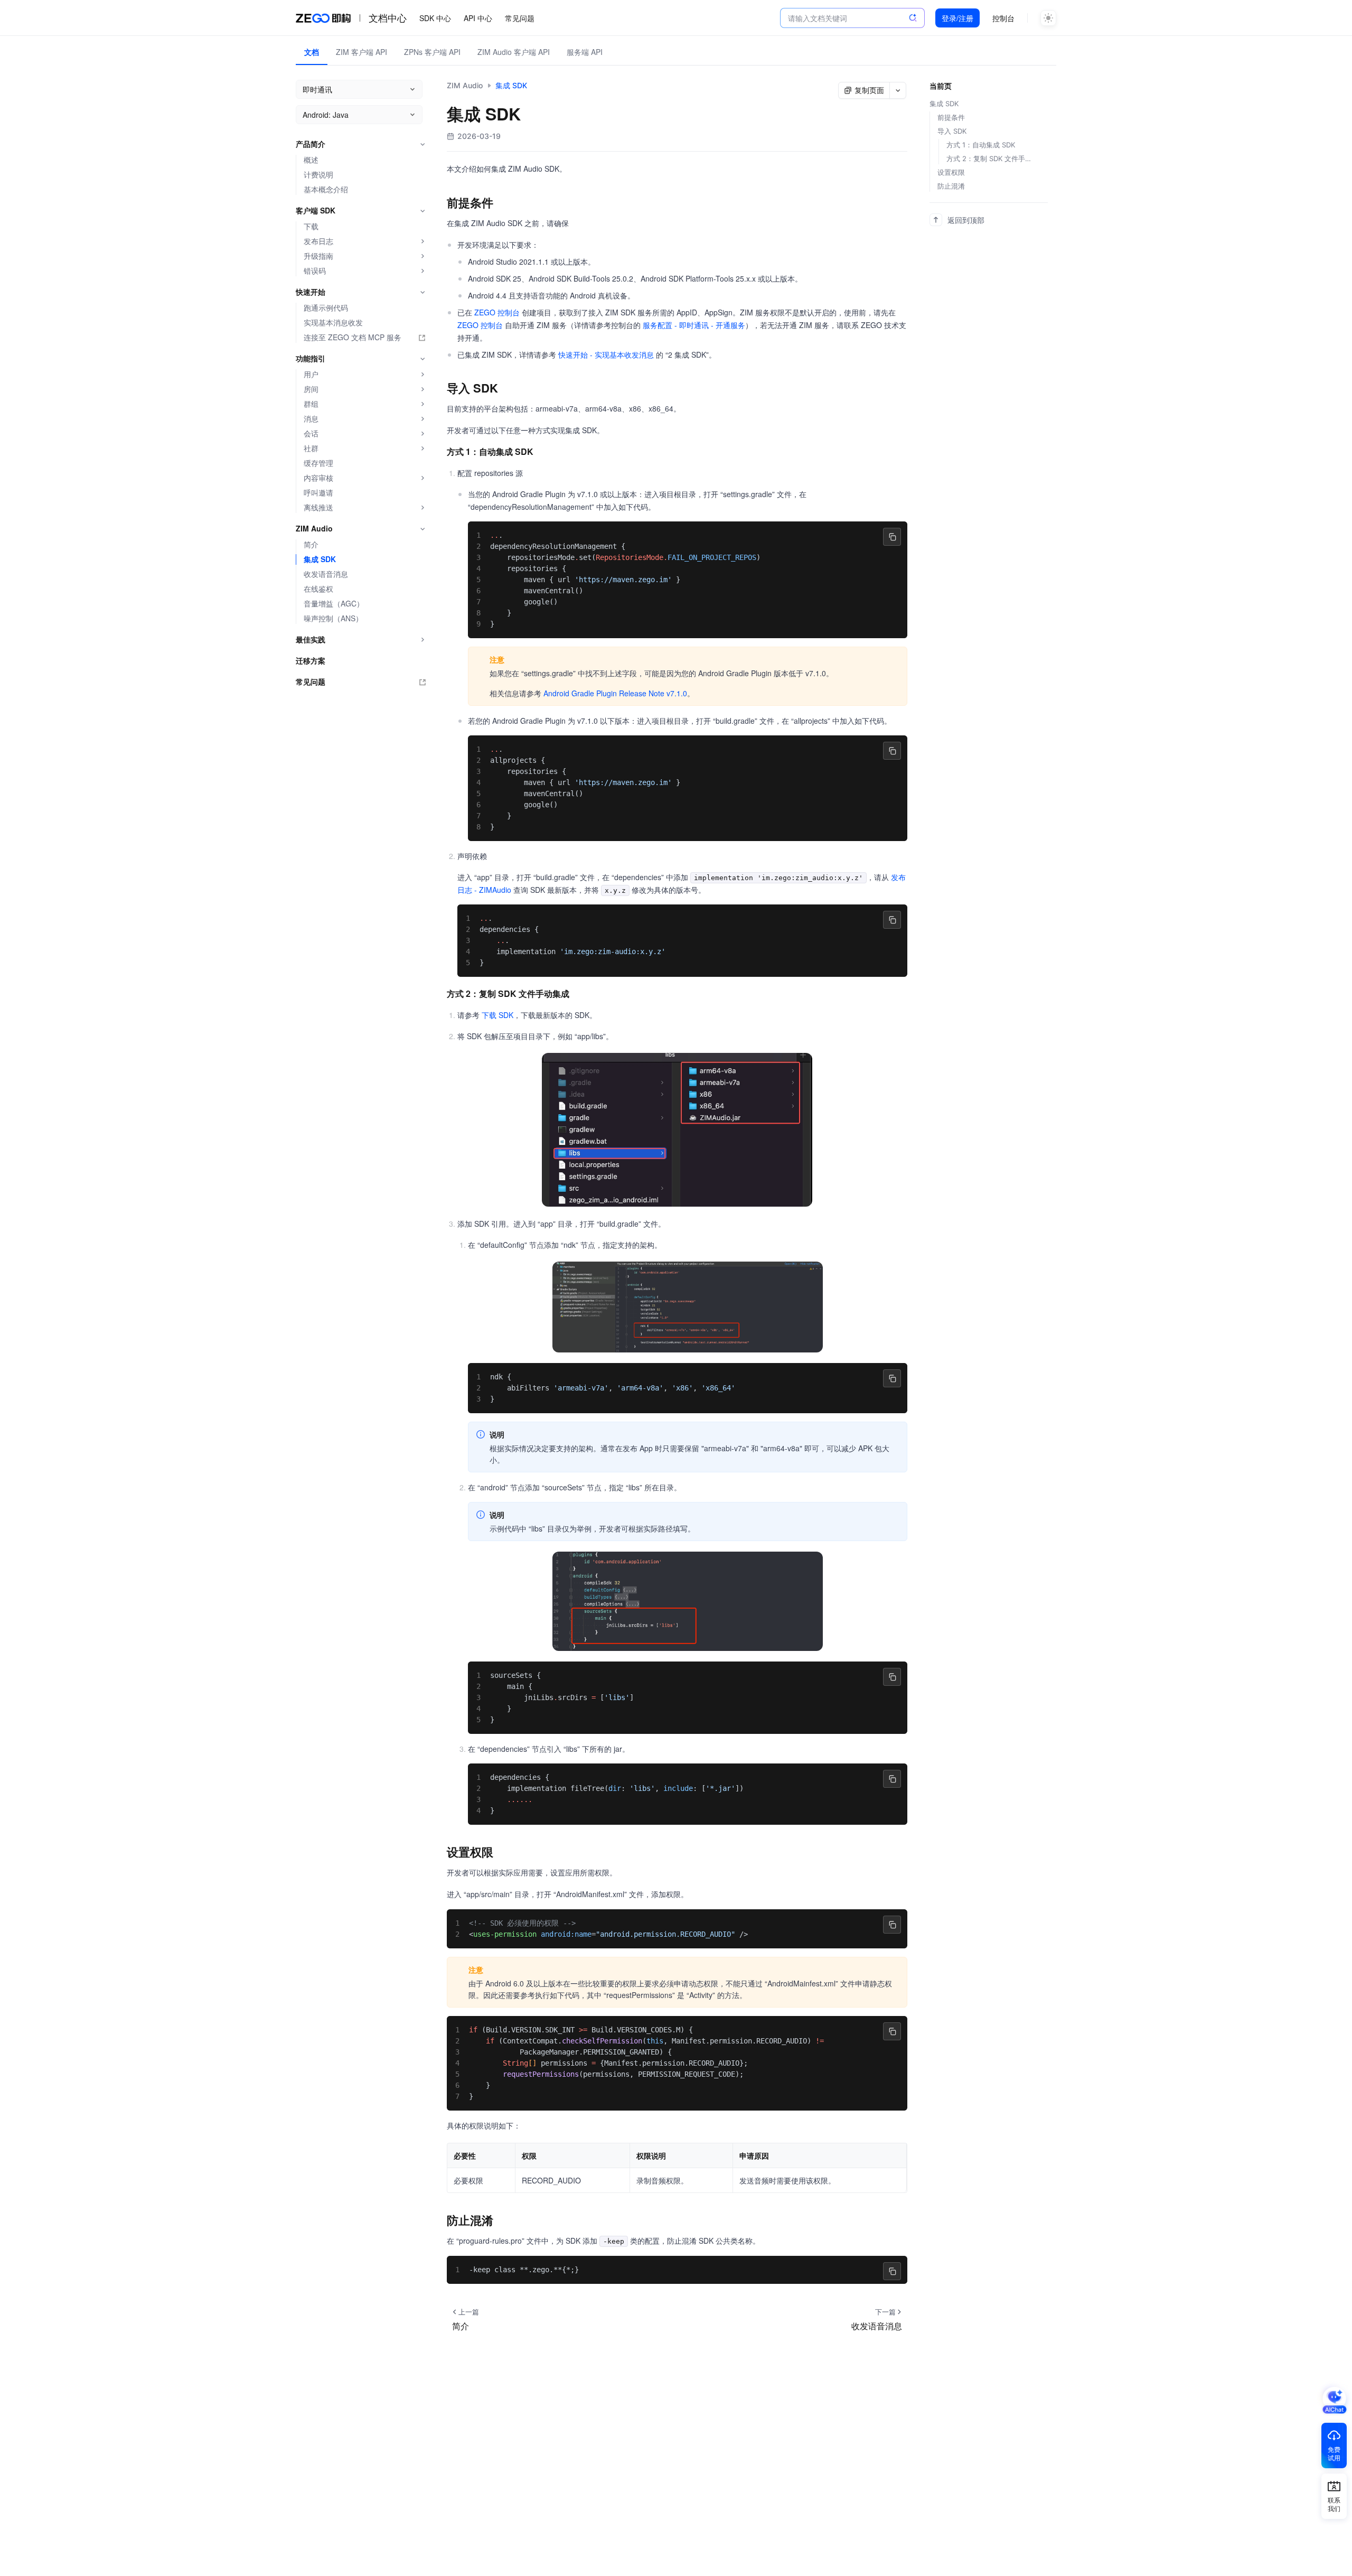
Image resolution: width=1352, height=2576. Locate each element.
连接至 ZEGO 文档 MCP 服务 (353, 337)
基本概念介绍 (326, 189)
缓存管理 (318, 463)
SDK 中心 (435, 18)
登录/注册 (957, 18)
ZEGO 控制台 (497, 312)
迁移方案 (311, 661)
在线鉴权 (318, 589)
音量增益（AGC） (334, 604)
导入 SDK (952, 131)
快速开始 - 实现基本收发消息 (606, 354)
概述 (311, 160)
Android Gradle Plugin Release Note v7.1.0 (615, 693)
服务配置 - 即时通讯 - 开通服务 (694, 325)
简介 (311, 544)
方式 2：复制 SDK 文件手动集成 (991, 158)
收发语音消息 (326, 574)
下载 (311, 226)
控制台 (1003, 18)
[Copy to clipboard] (892, 537)
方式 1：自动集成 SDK (981, 145)
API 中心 (478, 18)
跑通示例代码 (326, 308)
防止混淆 (951, 186)
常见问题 (520, 18)
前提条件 (951, 117)
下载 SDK (497, 1015)
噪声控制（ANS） (333, 618)
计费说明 (318, 175)
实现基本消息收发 (333, 323)
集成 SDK (320, 559)
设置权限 (951, 172)
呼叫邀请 (318, 493)
